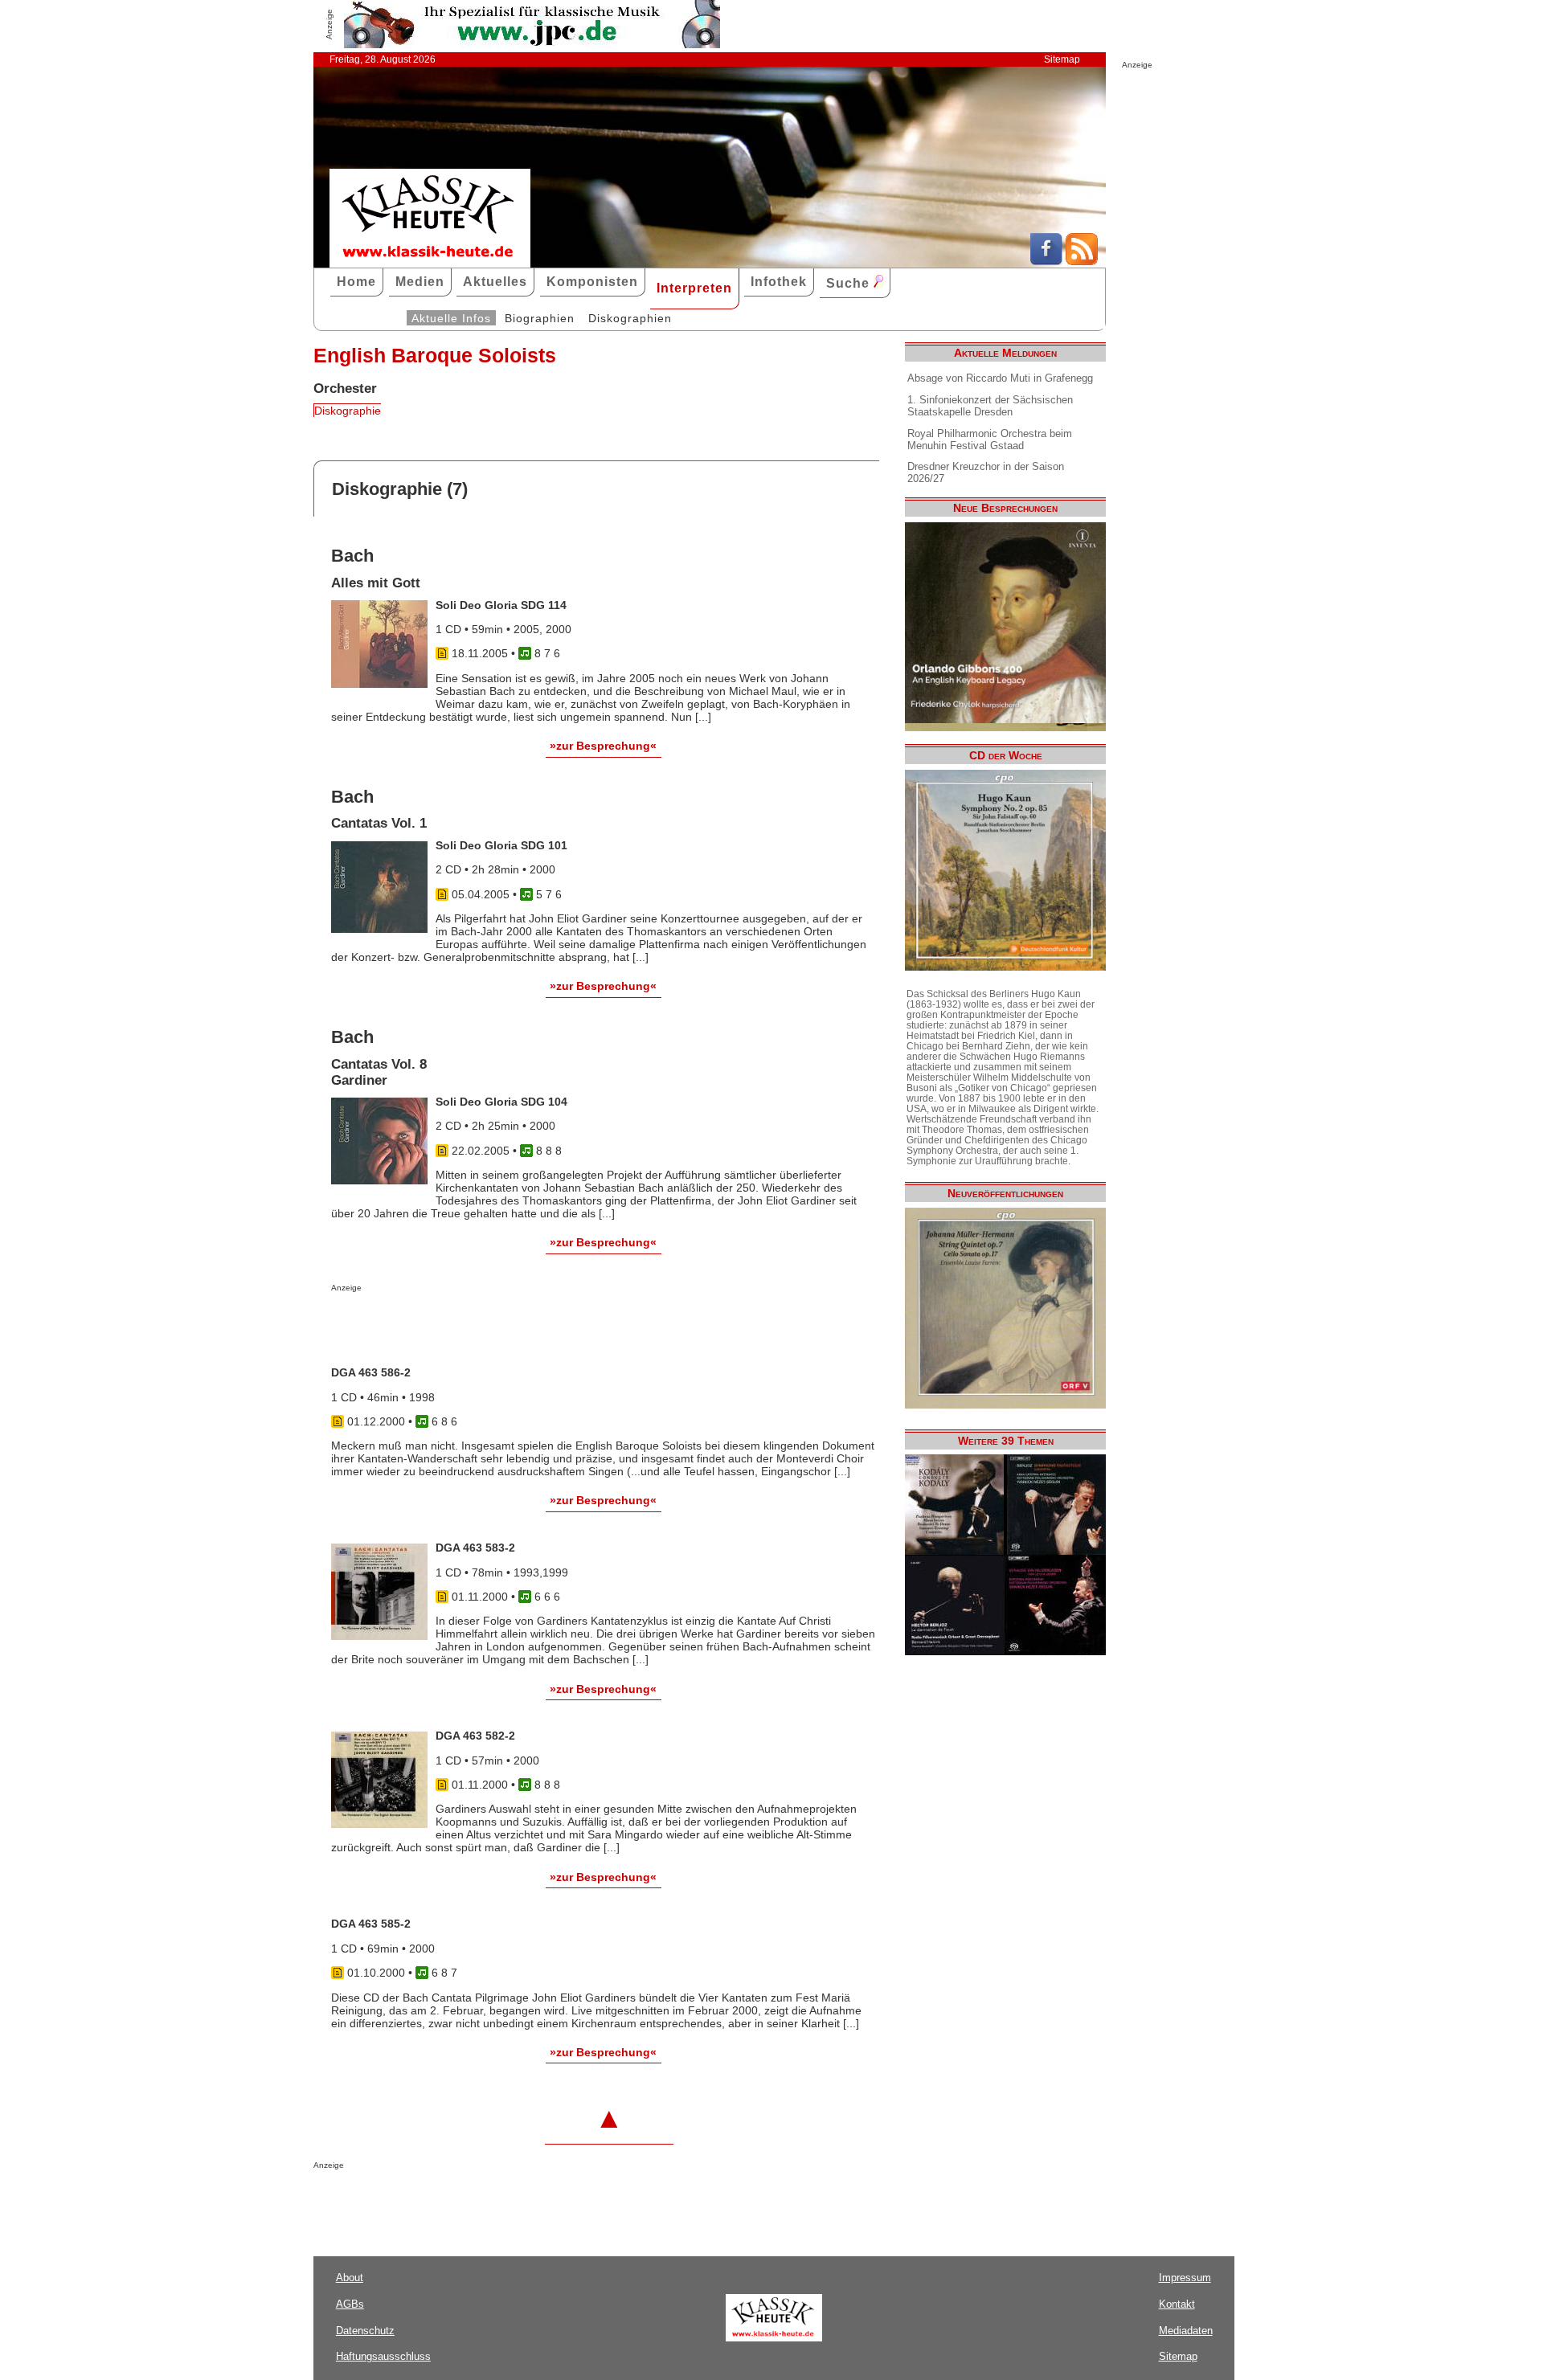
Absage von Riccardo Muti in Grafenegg (1000, 378)
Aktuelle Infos (451, 318)
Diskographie (348, 411)
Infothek (779, 282)
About (350, 2278)
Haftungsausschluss (383, 2356)
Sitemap (1062, 59)
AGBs (350, 2304)
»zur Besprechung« (603, 746)
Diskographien (630, 318)
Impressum (1185, 2278)
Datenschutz (365, 2331)
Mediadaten (1186, 2331)
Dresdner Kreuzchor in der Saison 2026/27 (986, 472)
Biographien (540, 318)
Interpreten (694, 288)
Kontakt (1177, 2304)
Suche (850, 283)
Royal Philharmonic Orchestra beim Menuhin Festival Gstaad (990, 440)
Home (356, 282)
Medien (420, 282)
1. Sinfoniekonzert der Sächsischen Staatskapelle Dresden (990, 406)
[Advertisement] (519, 1324)
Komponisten (592, 282)
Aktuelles (495, 282)
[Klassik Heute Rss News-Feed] (1082, 261)
